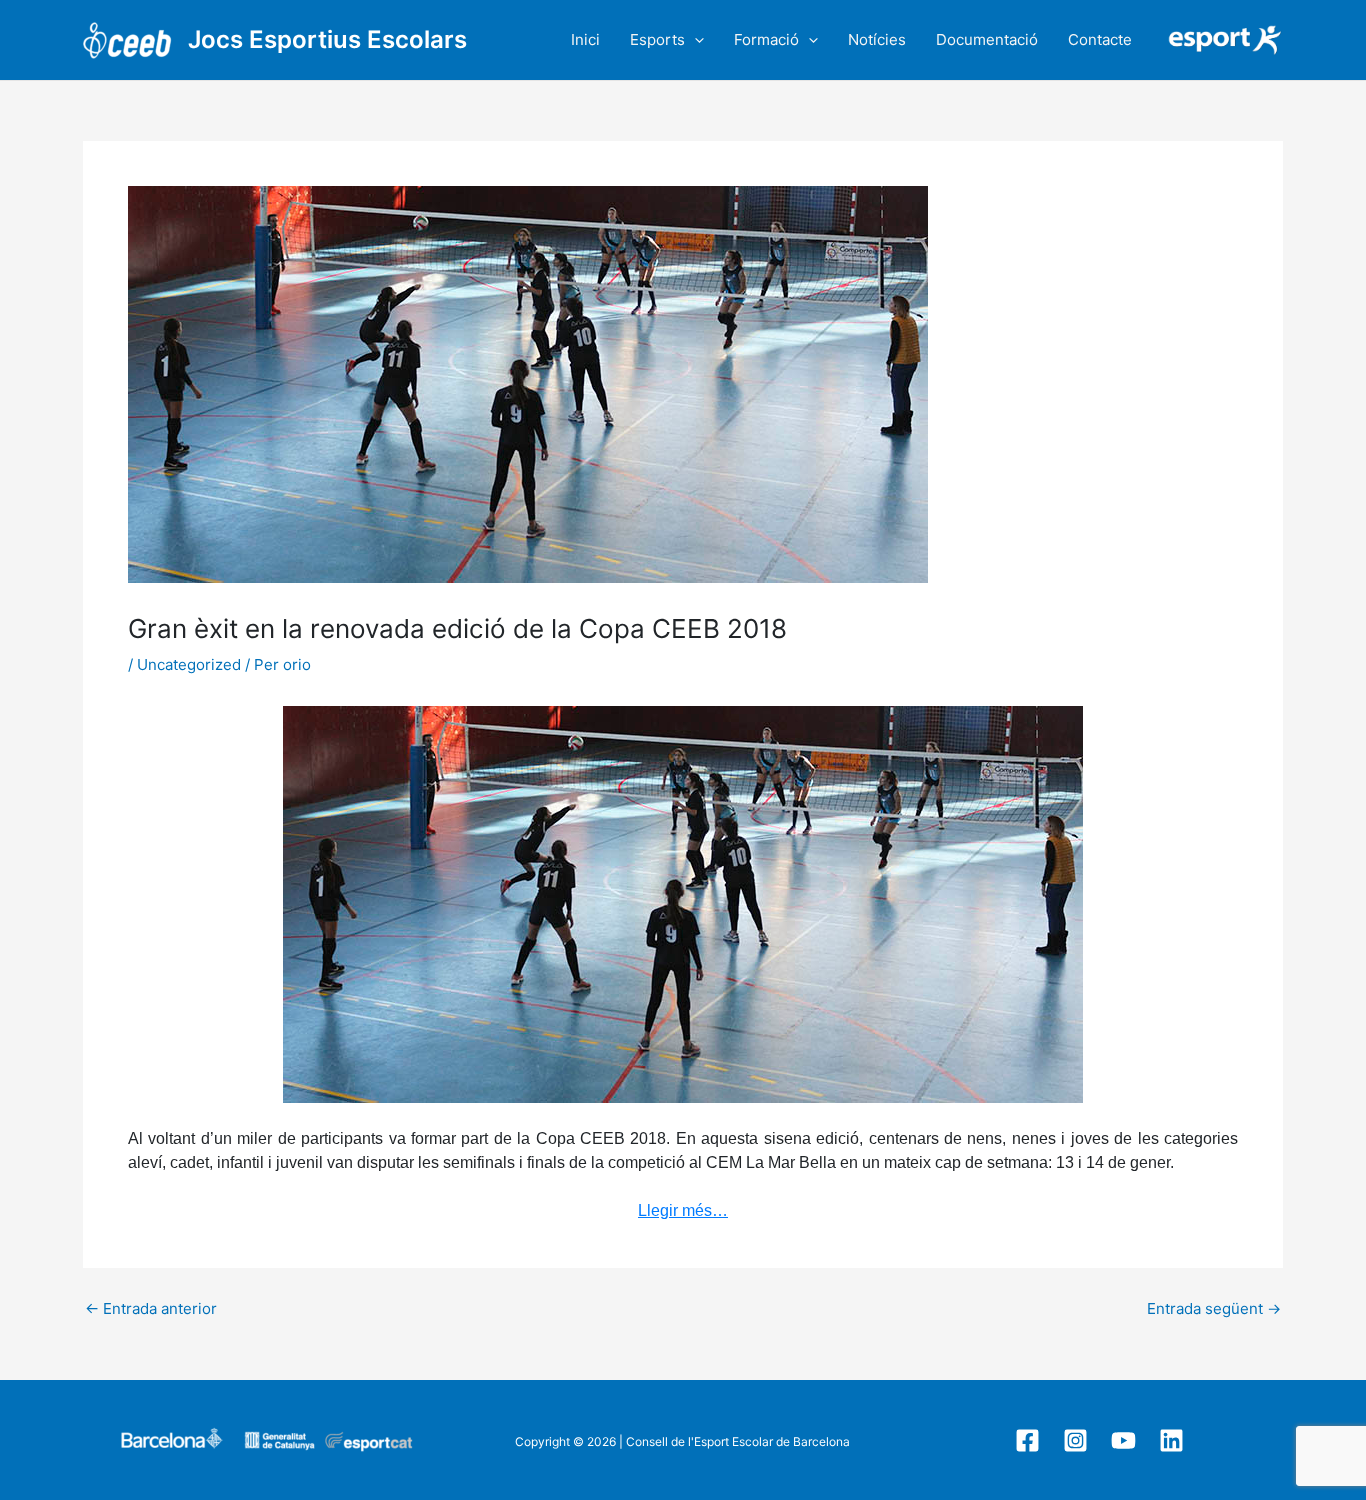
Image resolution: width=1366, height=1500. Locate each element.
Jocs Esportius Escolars (327, 39)
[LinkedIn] (1171, 1440)
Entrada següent (1214, 1308)
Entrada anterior (151, 1308)
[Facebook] (1027, 1440)
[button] (694, 40)
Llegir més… (683, 1210)
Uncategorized (189, 664)
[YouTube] (1123, 1440)
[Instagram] (1075, 1440)
